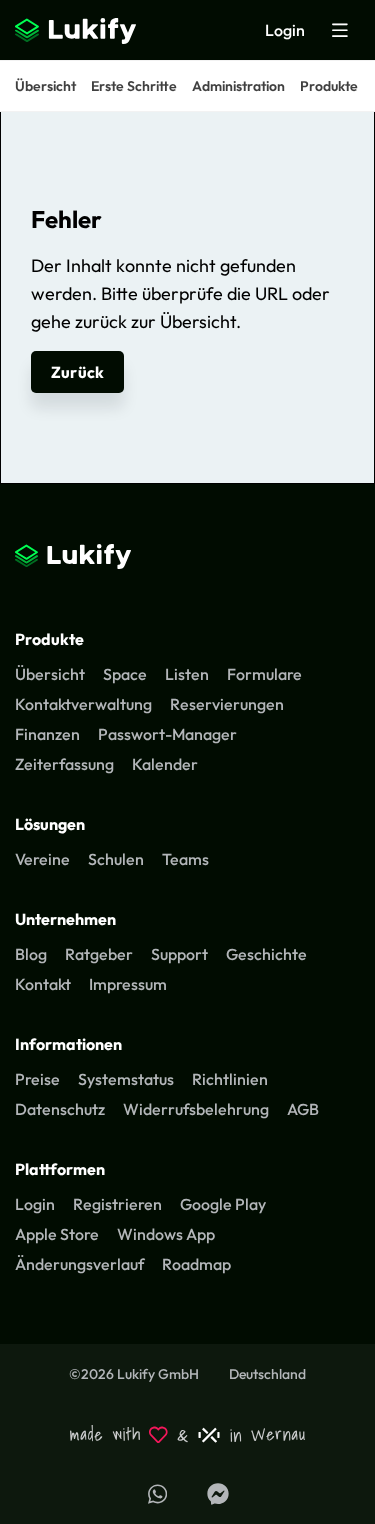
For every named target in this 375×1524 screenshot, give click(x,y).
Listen (187, 674)
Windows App (166, 1234)
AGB (303, 1109)
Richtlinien (230, 1079)
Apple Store (57, 1234)
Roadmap (196, 1264)
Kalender (165, 764)
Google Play (223, 1204)
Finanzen (47, 734)
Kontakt (43, 984)
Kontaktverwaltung (83, 704)
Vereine (42, 859)
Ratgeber (99, 954)
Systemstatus (126, 1079)
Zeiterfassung (64, 764)
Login (285, 30)
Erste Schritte (134, 86)
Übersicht (45, 86)
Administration (238, 86)
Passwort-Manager (167, 734)
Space (125, 674)
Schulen (116, 859)
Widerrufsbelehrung (196, 1109)
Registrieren (117, 1204)
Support (179, 954)
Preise (37, 1079)
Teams (185, 859)
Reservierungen (227, 704)
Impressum (128, 984)
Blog (31, 954)
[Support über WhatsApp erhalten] (158, 1494)
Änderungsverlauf (79, 1264)
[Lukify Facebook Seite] (218, 1494)
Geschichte (266, 954)
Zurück (77, 372)
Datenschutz (60, 1109)
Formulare (264, 674)
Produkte (329, 86)
